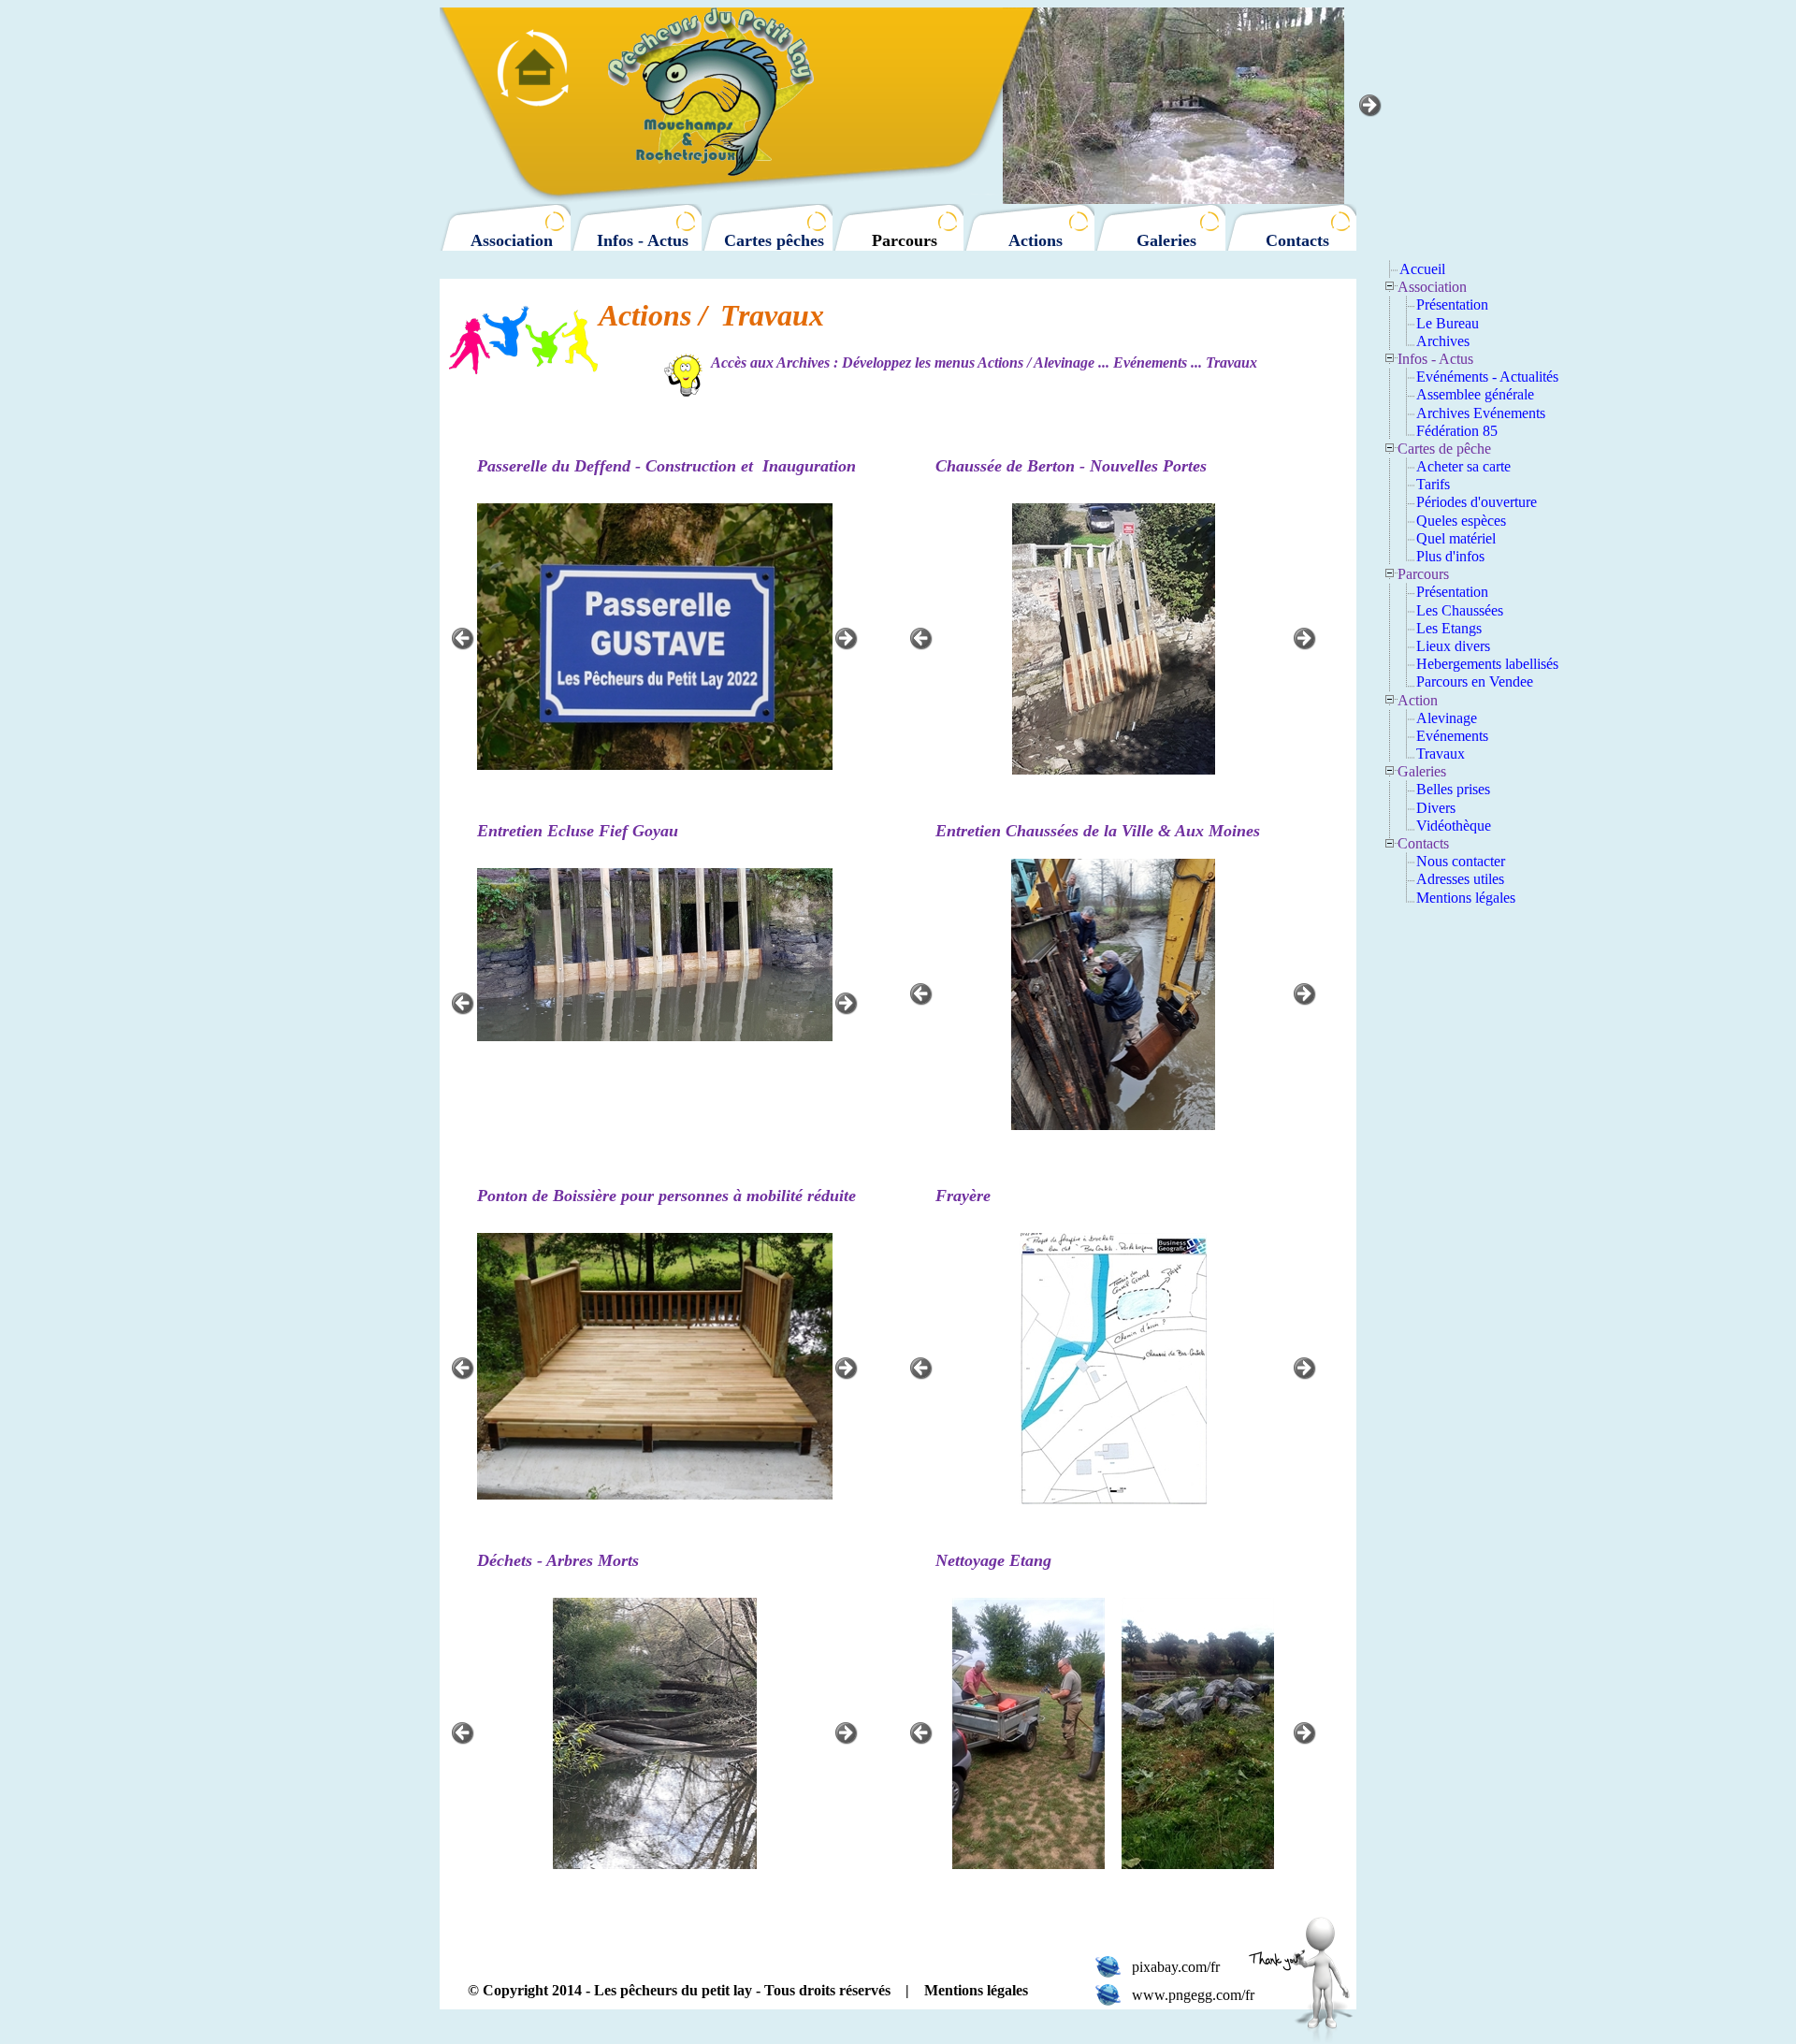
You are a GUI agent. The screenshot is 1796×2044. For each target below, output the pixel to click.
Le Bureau (1448, 323)
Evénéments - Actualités (1487, 377)
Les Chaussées (1460, 610)
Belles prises (1453, 789)
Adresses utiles (1460, 879)
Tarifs (1433, 484)
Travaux (1441, 754)
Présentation (1452, 304)
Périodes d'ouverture (1477, 502)
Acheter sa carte (1463, 466)
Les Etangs (1449, 628)
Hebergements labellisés (1487, 664)
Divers (1436, 808)
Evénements (1452, 736)
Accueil (1422, 269)
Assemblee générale (1475, 394)
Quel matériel (1456, 538)
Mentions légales (1466, 898)
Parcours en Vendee (1475, 681)
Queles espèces (1461, 521)
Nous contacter (1461, 861)
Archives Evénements (1481, 413)
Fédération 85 (1457, 431)
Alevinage (1447, 718)
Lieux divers (1453, 646)
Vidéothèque (1454, 826)
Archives (1443, 341)
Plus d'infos (1450, 556)
